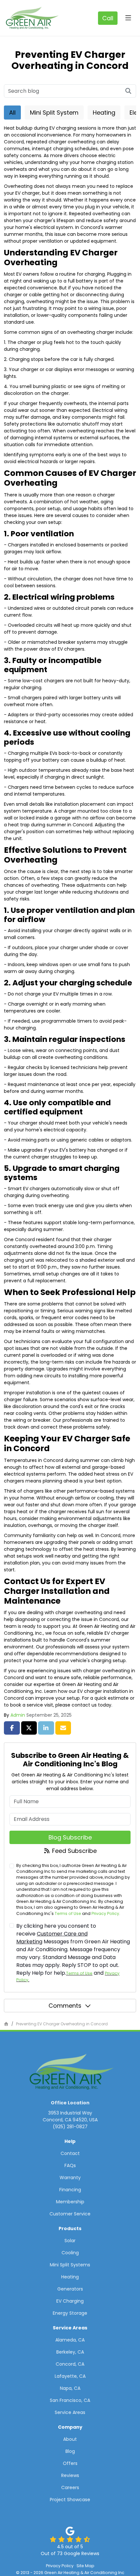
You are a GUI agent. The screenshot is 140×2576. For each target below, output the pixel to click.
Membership (70, 2202)
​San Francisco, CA (70, 2400)
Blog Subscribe (70, 1837)
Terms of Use (68, 1913)
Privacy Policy (105, 1913)
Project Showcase (70, 2500)
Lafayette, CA (70, 2376)
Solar (70, 2241)
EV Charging (70, 2301)
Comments (65, 2006)
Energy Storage (70, 2313)
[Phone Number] (108, 18)
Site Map (85, 2566)
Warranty (70, 2178)
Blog (70, 2451)
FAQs (70, 2165)
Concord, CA (70, 2364)
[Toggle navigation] (128, 18)
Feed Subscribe (74, 1851)
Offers (70, 2463)
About (70, 2439)
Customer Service (70, 2214)
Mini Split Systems (70, 2265)
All (12, 113)
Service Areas (70, 2412)
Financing (70, 2190)
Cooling (70, 2253)
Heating (104, 113)
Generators (70, 2289)
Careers (70, 2487)
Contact (70, 2153)
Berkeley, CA (70, 2352)
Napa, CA (70, 2388)
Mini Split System (54, 113)
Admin (18, 1715)
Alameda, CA (70, 2340)
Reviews (70, 2475)
